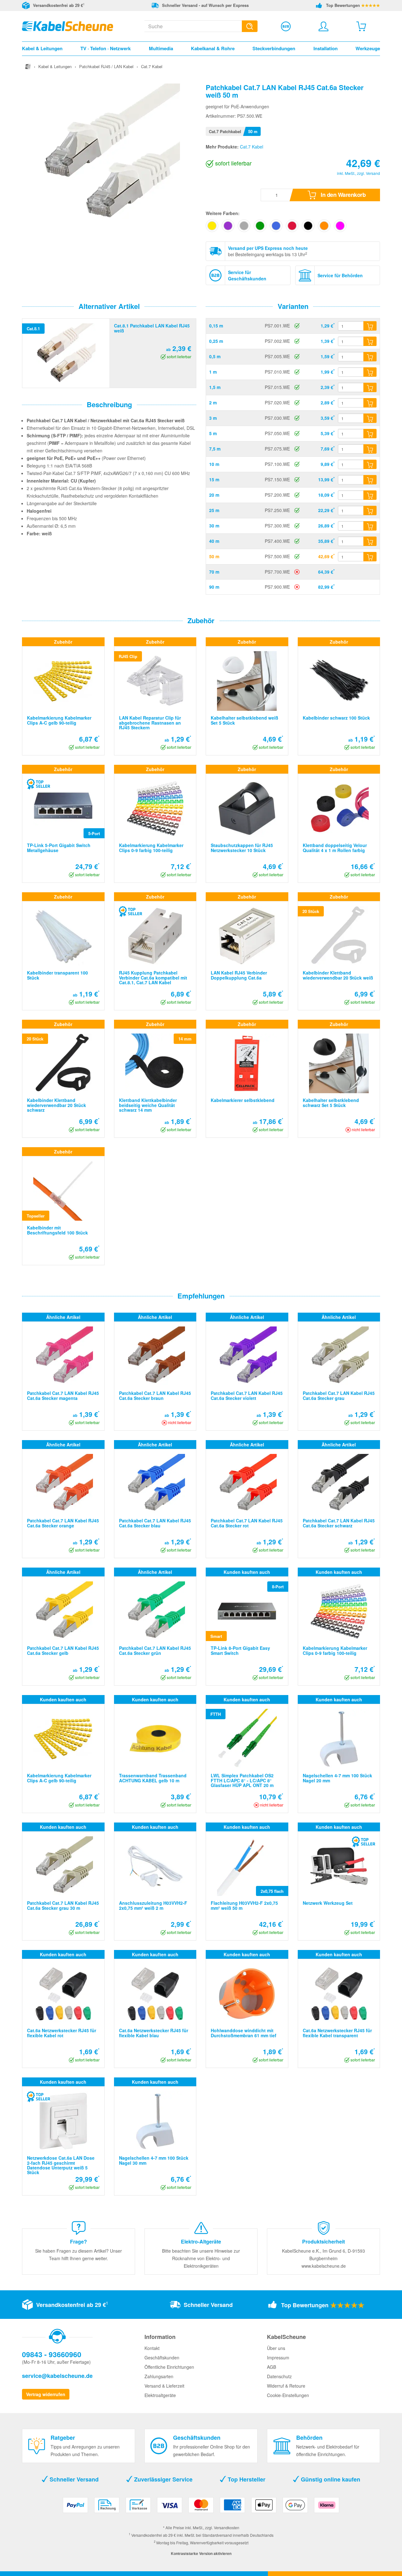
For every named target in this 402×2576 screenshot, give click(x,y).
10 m (214, 464)
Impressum (278, 2357)
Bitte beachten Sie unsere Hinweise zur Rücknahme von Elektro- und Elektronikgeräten (201, 2258)
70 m (214, 572)
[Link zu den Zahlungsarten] (201, 2507)
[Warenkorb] (361, 26)
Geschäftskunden (162, 2357)
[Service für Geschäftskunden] (286, 26)
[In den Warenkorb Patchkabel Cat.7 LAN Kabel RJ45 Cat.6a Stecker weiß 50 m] (370, 557)
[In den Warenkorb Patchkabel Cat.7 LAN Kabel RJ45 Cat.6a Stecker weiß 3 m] (370, 418)
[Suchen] (250, 26)
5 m (213, 433)
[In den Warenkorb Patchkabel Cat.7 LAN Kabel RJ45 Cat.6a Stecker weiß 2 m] (370, 403)
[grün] (260, 226)
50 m (214, 556)
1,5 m (215, 387)
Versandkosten (227, 2527)
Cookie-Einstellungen (288, 2395)
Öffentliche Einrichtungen (169, 2367)
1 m (213, 372)
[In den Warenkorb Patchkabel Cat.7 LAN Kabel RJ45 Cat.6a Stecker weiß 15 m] (370, 480)
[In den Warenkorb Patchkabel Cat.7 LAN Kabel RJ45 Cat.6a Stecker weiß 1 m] (370, 372)
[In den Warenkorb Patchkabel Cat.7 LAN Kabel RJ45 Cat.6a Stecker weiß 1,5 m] (370, 387)
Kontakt (152, 2348)
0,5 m (215, 356)
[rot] (292, 226)
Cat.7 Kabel (252, 147)
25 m (214, 510)
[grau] (244, 226)
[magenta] (340, 226)
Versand (373, 173)
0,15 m (216, 326)
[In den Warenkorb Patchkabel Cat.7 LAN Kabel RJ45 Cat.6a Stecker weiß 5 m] (370, 434)
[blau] (276, 226)
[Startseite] (28, 66)
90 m (214, 587)
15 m (214, 479)
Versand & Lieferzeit (164, 2386)
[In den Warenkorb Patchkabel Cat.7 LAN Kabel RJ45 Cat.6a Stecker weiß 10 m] (370, 464)
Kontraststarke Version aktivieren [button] (201, 2553)
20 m (214, 495)
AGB (272, 2367)
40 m (214, 541)
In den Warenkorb (343, 195)
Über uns (276, 2348)
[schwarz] (308, 226)
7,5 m (215, 449)
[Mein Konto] (323, 26)
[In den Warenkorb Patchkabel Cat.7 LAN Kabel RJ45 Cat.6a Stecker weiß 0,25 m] (370, 341)
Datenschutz (279, 2376)
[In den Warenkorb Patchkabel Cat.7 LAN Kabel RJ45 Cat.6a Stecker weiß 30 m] (370, 526)
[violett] (228, 226)
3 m (213, 418)
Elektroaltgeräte (160, 2395)
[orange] (324, 226)
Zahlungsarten (159, 2376)
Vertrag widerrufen (46, 2394)
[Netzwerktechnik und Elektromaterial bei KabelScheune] (68, 25)
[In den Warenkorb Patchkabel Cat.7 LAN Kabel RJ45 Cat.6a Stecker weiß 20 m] (370, 495)
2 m (213, 402)
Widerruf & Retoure (286, 2386)
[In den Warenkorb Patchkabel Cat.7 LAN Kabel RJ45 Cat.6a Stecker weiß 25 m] (370, 510)
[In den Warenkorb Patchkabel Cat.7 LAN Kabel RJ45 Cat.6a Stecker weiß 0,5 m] (370, 357)
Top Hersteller (246, 2479)
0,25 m (216, 341)
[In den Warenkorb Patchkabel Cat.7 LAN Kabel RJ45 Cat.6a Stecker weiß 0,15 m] (370, 326)
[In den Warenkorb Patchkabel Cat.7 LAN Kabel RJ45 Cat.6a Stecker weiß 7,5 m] (370, 449)
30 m (214, 526)
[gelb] (212, 226)
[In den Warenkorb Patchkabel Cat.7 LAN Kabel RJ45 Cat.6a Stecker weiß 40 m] (370, 541)
